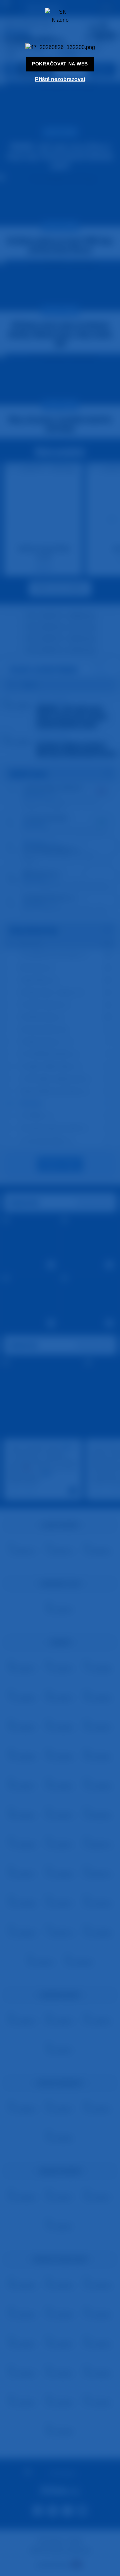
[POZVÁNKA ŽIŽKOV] (60, 47)
